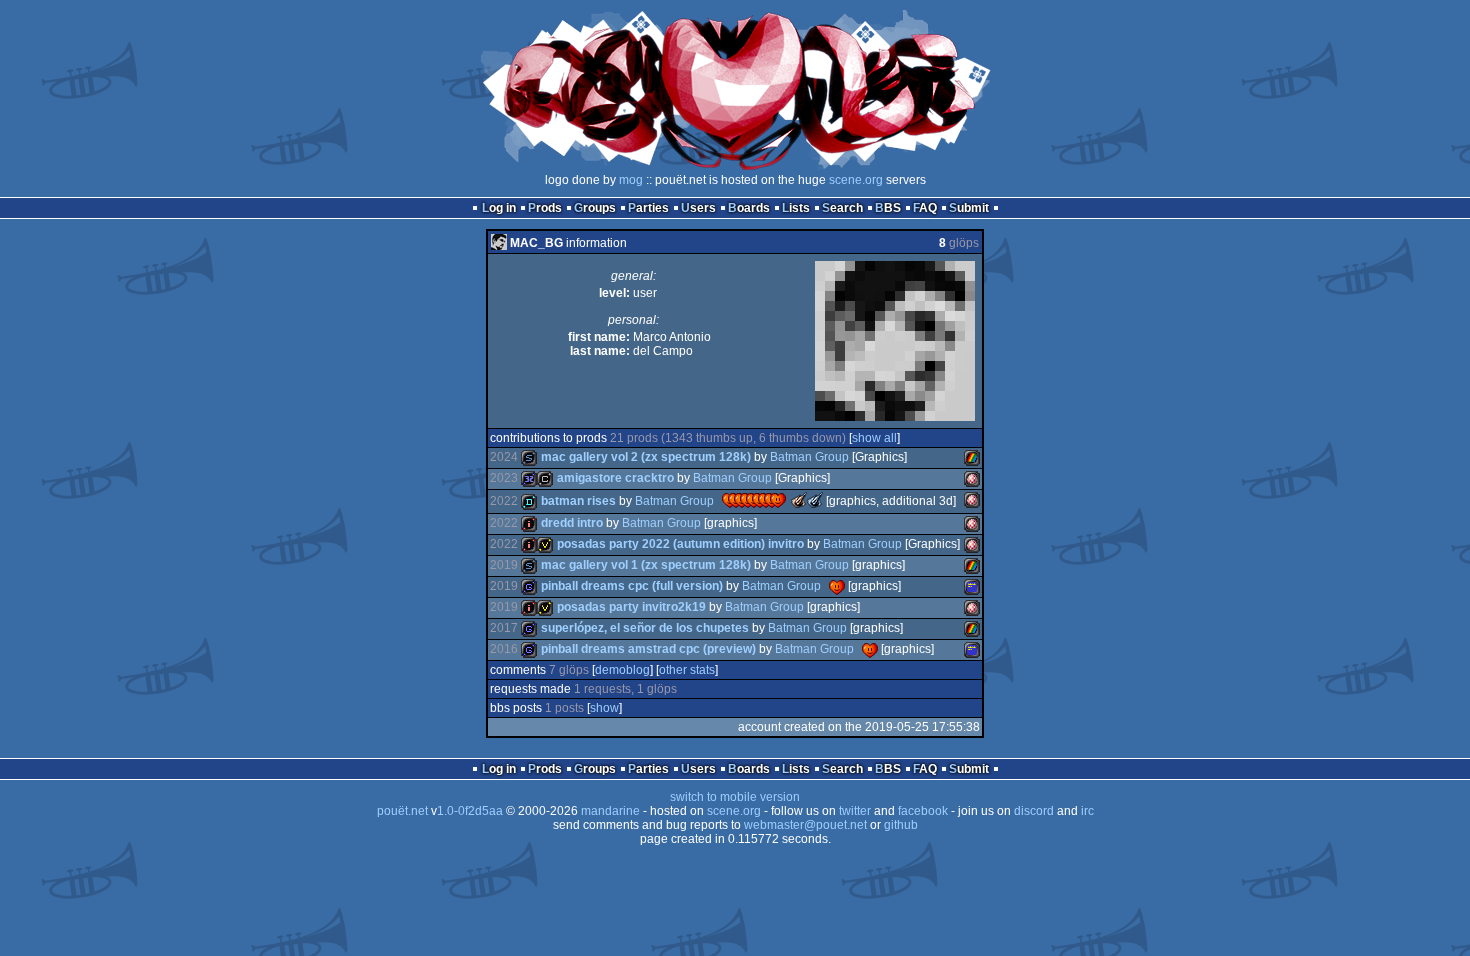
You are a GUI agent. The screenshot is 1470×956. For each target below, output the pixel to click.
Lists (796, 208)
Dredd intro (572, 523)
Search (842, 208)
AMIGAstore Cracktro (615, 478)
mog (631, 180)
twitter (855, 811)
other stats (687, 670)
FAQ (925, 208)
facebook (923, 811)
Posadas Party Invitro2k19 (631, 607)
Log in (499, 208)
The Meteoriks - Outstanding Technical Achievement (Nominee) (815, 500)
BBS (888, 208)
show (604, 708)
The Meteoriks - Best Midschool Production (799, 500)
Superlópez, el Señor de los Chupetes (645, 628)
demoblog (622, 670)
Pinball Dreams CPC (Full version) (632, 586)
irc (1087, 811)
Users (698, 208)
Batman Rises (578, 501)
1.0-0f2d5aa (470, 811)
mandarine (610, 811)
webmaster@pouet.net (805, 825)
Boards (749, 208)
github (901, 825)
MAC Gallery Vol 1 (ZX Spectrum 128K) (646, 565)
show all (874, 438)
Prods (545, 208)
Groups (595, 208)
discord (1034, 811)
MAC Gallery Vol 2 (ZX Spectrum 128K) (646, 457)
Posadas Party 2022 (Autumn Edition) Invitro (680, 544)
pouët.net (402, 811)
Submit (969, 208)
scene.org (856, 180)
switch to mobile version (735, 797)
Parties (648, 208)
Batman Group (809, 457)
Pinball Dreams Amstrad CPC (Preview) (648, 649)
